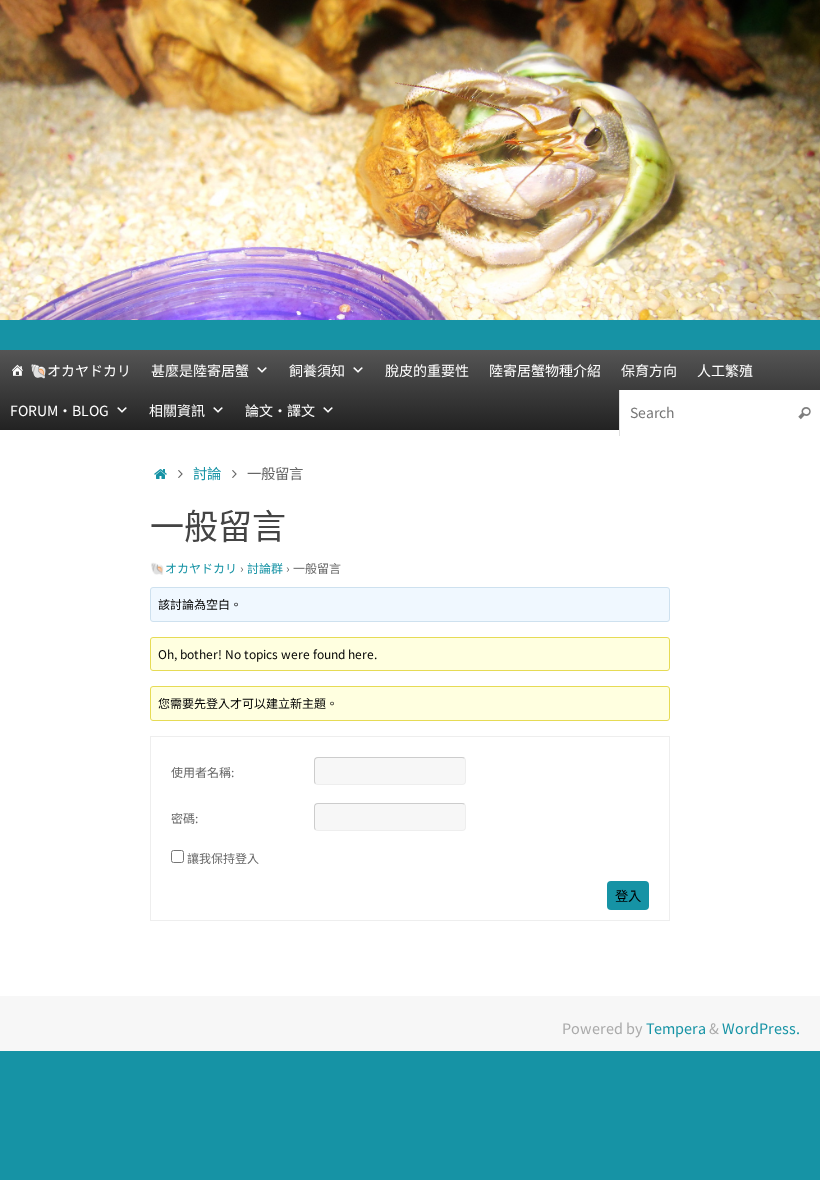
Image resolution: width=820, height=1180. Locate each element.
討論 (207, 472)
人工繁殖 (725, 370)
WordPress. (761, 1027)
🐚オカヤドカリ (80, 370)
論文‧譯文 (280, 410)
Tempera (676, 1027)
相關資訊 (177, 410)
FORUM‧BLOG (59, 410)
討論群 (265, 567)
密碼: (184, 817)
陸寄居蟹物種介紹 (545, 370)
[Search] (804, 413)
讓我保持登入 (223, 857)
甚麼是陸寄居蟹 (200, 370)
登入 (628, 895)
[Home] (160, 472)
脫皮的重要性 (427, 370)
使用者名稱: (202, 771)
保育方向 (649, 370)
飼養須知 (317, 370)
